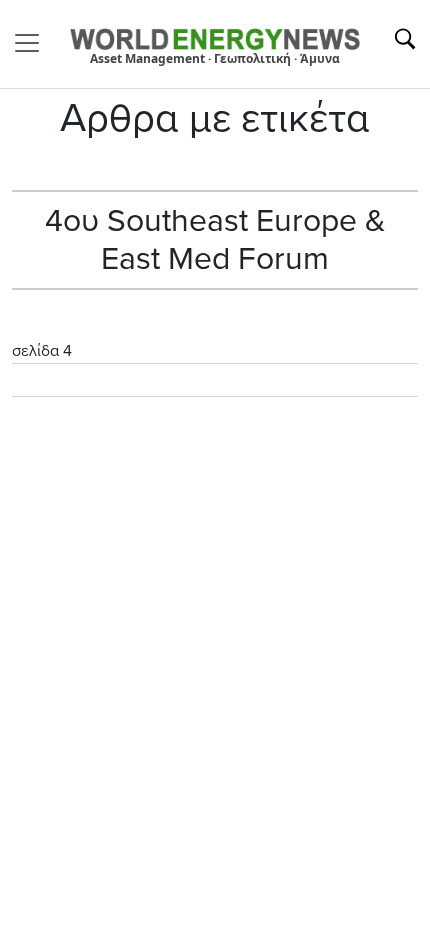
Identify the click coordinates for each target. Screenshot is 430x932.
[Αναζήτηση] (405, 39)
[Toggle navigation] (33, 43)
